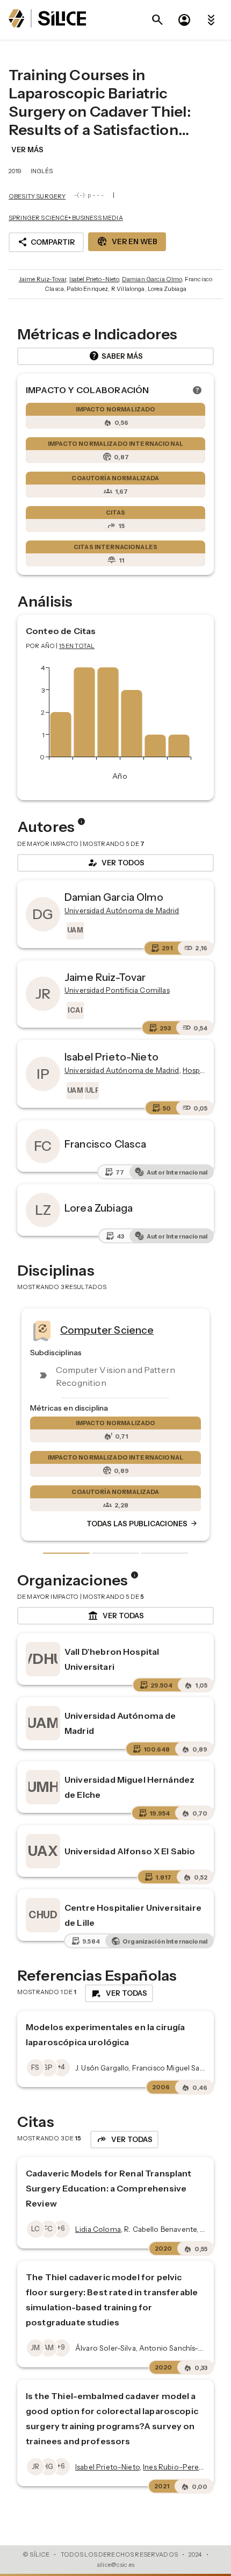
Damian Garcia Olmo (152, 279)
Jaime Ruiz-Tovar (42, 279)
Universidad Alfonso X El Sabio (130, 1851)
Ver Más (27, 150)
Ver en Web (127, 241)
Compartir (46, 242)
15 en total (77, 646)
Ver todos (115, 863)
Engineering (129, 1329)
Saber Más (116, 356)
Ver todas (116, 1616)
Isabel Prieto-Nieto (94, 279)
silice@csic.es (115, 2565)
